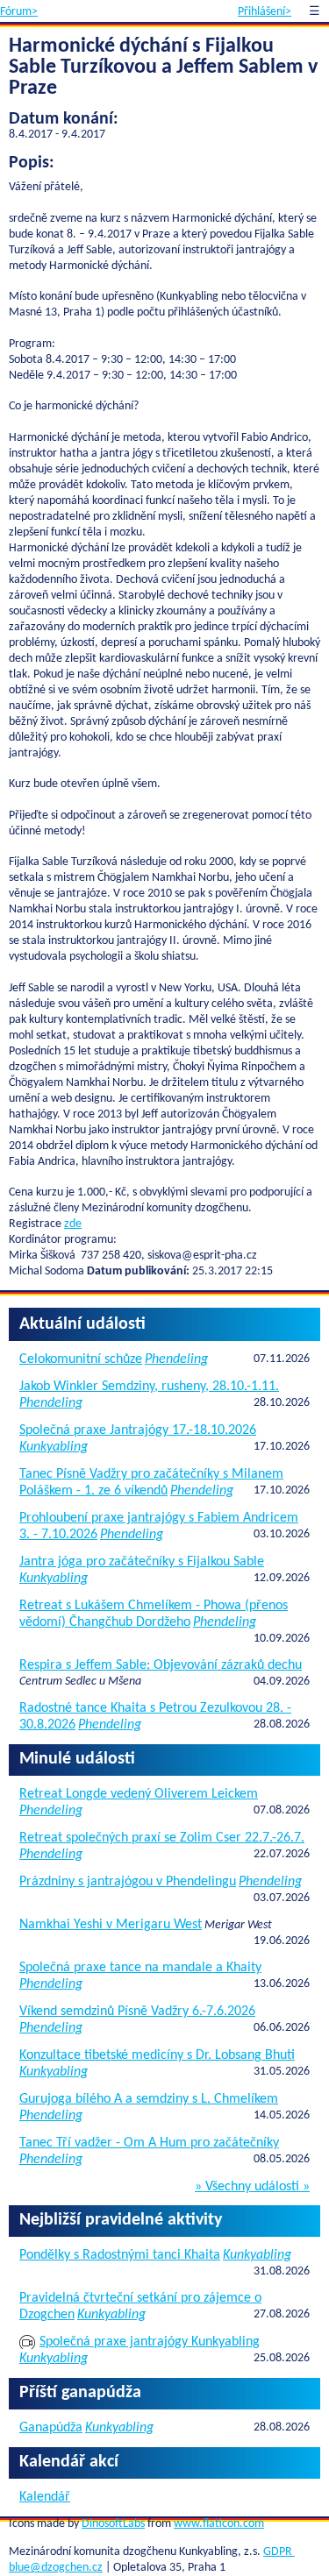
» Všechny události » (252, 2187)
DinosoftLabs (113, 2524)
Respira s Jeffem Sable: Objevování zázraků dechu (161, 1665)
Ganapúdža (51, 2428)
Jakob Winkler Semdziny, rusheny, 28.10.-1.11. (149, 1387)
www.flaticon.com (219, 2524)
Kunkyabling (54, 1447)
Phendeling (176, 1359)
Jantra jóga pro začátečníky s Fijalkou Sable (142, 1562)
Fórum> (19, 12)
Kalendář (45, 2497)
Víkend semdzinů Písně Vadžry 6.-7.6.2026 (137, 2012)
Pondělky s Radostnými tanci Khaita (120, 2255)
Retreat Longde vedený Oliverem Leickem (139, 1794)
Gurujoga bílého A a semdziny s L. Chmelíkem (149, 2099)
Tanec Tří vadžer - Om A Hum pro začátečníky (149, 2143)
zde (73, 1224)
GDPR (279, 2552)
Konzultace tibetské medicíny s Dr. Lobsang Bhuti (157, 2055)
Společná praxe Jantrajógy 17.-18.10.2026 (138, 1430)
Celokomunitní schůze (81, 1359)
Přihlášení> (265, 12)
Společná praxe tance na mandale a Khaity (140, 1968)
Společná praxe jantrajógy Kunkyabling (150, 2342)
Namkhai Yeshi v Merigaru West (111, 1925)
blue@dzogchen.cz (56, 2568)
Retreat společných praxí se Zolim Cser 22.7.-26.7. (162, 1838)
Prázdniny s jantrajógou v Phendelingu (128, 1882)
